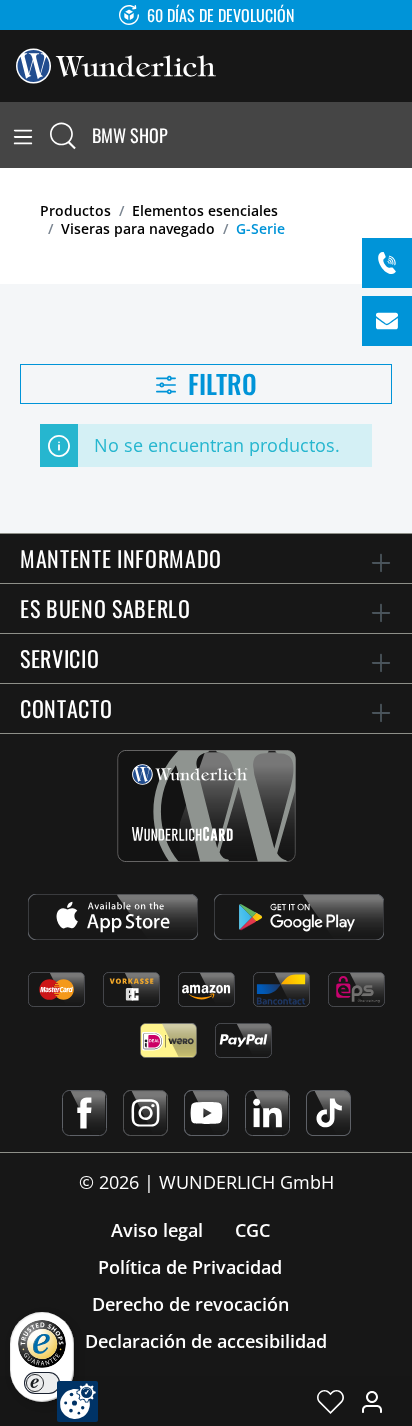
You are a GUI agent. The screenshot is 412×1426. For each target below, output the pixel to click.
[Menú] (23, 135)
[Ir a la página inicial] (116, 64)
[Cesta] (400, 135)
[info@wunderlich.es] (387, 321)
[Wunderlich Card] (206, 806)
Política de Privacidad (190, 1267)
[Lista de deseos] (330, 1401)
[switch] (42, 1383)
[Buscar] (63, 135)
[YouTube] (206, 1113)
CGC (252, 1230)
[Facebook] (84, 1113)
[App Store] (113, 917)
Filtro (219, 383)
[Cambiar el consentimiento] (77, 1401)
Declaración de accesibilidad (206, 1341)
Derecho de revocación (190, 1304)
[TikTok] (328, 1113)
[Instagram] (145, 1113)
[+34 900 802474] (387, 263)
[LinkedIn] (267, 1113)
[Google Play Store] (299, 917)
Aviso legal (157, 1230)
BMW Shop (130, 135)
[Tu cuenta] (372, 1401)
